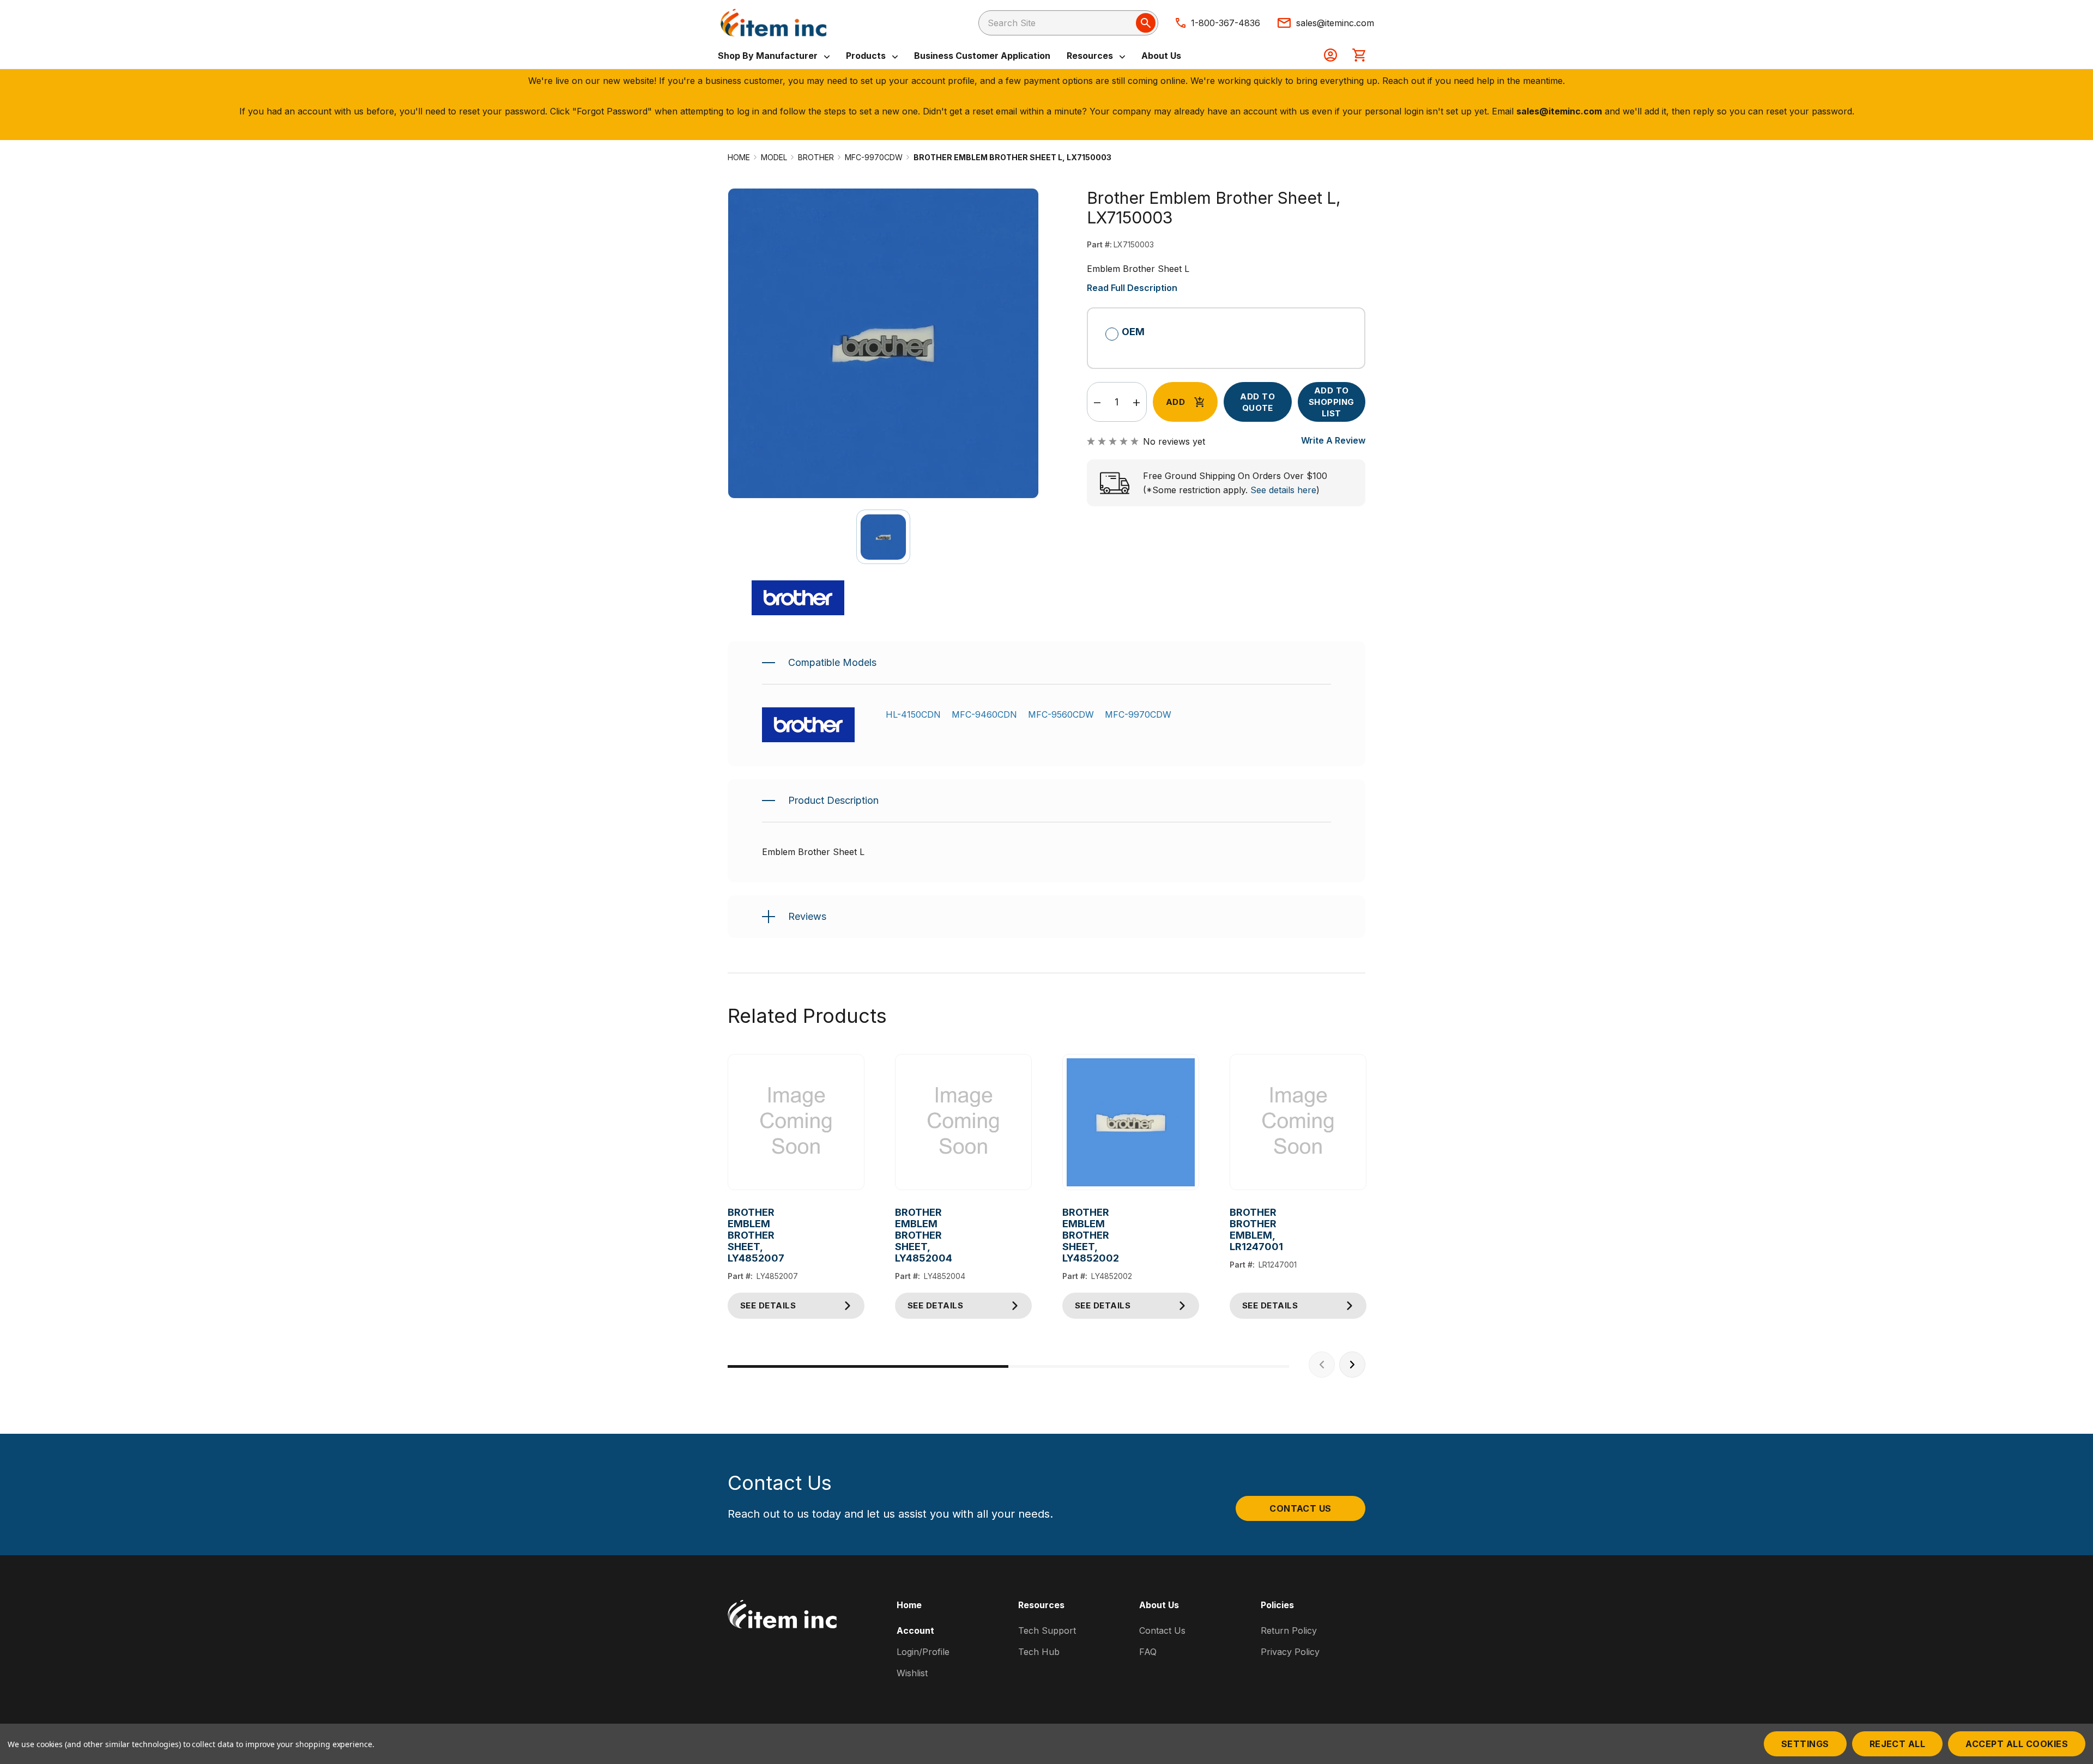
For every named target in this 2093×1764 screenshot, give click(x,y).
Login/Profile (923, 1652)
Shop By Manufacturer (769, 56)
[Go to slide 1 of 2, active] (868, 1366)
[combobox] (1068, 23)
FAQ (1148, 1652)
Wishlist (912, 1673)
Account (915, 1630)
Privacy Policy (1290, 1652)
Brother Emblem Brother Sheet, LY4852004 (903, 1235)
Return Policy (1289, 1630)
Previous (1322, 1365)
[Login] (1330, 56)
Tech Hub (1039, 1652)
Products (867, 56)
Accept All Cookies (2017, 1744)
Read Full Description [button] (1132, 288)
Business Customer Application (982, 56)
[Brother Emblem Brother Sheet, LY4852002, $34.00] (1131, 1122)
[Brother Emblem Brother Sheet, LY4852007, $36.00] (796, 1122)
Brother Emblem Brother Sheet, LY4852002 (1071, 1235)
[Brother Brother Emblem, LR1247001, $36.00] (1298, 1122)
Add (1175, 402)
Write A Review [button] (1333, 440)
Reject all (1898, 1744)
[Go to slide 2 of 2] (1149, 1366)
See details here (1283, 490)
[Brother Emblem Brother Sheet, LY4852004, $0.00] (963, 1122)
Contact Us (1300, 1508)
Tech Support (1047, 1630)
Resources (1091, 56)
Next (1352, 1365)
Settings (1805, 1744)
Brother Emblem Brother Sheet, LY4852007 (736, 1235)
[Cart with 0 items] (1359, 56)
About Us (1161, 56)
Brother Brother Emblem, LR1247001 (1238, 1229)
